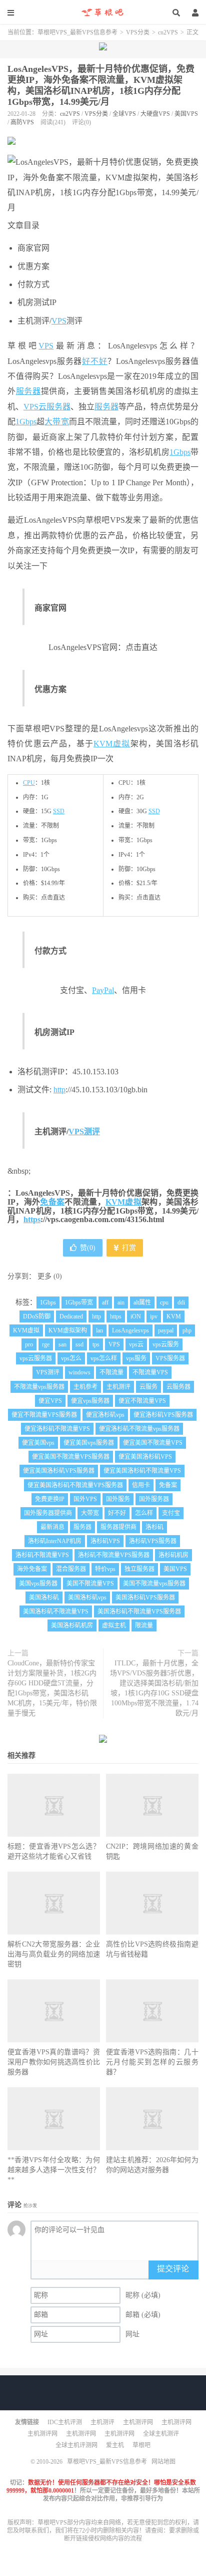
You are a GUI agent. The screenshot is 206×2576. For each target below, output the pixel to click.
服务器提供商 (118, 1527)
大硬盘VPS (155, 114)
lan (99, 1330)
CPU (29, 783)
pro (29, 1344)
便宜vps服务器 (90, 1401)
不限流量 (111, 1372)
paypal (166, 1330)
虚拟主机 (114, 1625)
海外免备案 (32, 1569)
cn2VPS (168, 32)
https (32, 1219)
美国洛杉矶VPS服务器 (145, 1598)
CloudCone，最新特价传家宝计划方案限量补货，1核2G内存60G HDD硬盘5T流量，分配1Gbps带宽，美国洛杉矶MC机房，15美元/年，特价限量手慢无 (52, 1688)
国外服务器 (154, 1499)
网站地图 (163, 2462)
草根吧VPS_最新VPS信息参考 (103, 12)
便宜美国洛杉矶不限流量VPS (142, 1471)
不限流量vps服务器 (39, 1387)
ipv (154, 1316)
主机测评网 (138, 2422)
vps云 (136, 1344)
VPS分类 (138, 32)
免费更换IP (50, 1499)
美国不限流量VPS (90, 1584)
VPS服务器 (170, 1358)
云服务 (148, 1387)
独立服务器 (139, 1569)
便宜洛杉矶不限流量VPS (57, 1429)
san (62, 1344)
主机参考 (85, 1387)
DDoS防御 (37, 1316)
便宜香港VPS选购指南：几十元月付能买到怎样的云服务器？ (152, 2062)
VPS (59, 321)
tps (96, 1344)
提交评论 (173, 2269)
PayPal (103, 990)
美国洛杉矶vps (87, 1598)
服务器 (28, 391)
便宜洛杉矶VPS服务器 (163, 1415)
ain (121, 1302)
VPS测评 (84, 1131)
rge (46, 1344)
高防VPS (22, 122)
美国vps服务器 (38, 1584)
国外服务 (118, 1499)
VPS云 (35, 407)
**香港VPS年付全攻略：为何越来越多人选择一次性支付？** (54, 2170)
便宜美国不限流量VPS (153, 1443)
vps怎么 (71, 1358)
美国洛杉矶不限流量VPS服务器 (139, 1611)
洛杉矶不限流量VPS (42, 1555)
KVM (174, 1316)
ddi (181, 1302)
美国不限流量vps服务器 (154, 1584)
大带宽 (56, 422)
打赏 (128, 1248)
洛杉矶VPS (105, 1541)
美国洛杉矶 (44, 1598)
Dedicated (71, 1316)
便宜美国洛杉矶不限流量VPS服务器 (75, 1485)
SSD (59, 811)
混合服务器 (71, 1569)
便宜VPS (50, 1401)
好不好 (95, 361)
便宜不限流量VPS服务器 (44, 1415)
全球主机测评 (161, 2434)
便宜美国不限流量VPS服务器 (71, 1457)
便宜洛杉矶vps (105, 1415)
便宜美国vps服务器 (89, 1443)
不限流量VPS (150, 1372)
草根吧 (141, 2445)
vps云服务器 (36, 1358)
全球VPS (124, 114)
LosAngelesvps (130, 1330)
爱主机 (115, 2445)
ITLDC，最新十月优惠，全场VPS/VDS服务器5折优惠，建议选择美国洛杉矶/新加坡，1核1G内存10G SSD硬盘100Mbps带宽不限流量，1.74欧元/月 (154, 1688)
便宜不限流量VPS (142, 1401)
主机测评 (118, 1387)
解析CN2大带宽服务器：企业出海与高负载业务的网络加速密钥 (54, 1954)
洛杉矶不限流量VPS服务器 (114, 1555)
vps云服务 (166, 1344)
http (59, 1090)
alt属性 (142, 1302)
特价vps (105, 1569)
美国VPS (186, 114)
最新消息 (52, 1527)
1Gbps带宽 (79, 1302)
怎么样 (144, 1513)
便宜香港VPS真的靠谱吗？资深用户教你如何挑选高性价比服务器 (54, 2062)
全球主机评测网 (76, 2445)
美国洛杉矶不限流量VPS (56, 1611)
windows (79, 1372)
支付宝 (171, 1513)
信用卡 (141, 1485)
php (187, 1330)
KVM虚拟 (112, 744)
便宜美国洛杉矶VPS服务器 (59, 1471)
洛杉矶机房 (173, 1555)
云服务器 (178, 1387)
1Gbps (26, 422)
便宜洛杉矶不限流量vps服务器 (139, 1429)
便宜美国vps (38, 1443)
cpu (164, 1302)
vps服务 (136, 1358)
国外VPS (85, 1499)
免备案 (52, 1202)
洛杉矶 (154, 1527)
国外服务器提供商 (48, 1513)
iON (136, 1316)
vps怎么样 (104, 1358)
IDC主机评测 (65, 2422)
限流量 (144, 1625)
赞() (88, 1248)
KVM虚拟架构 (68, 1330)
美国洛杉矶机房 (72, 1625)
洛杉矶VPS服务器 (153, 1541)
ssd (79, 1344)
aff (105, 1302)
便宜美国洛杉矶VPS (145, 1457)
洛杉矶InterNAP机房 (55, 1541)
